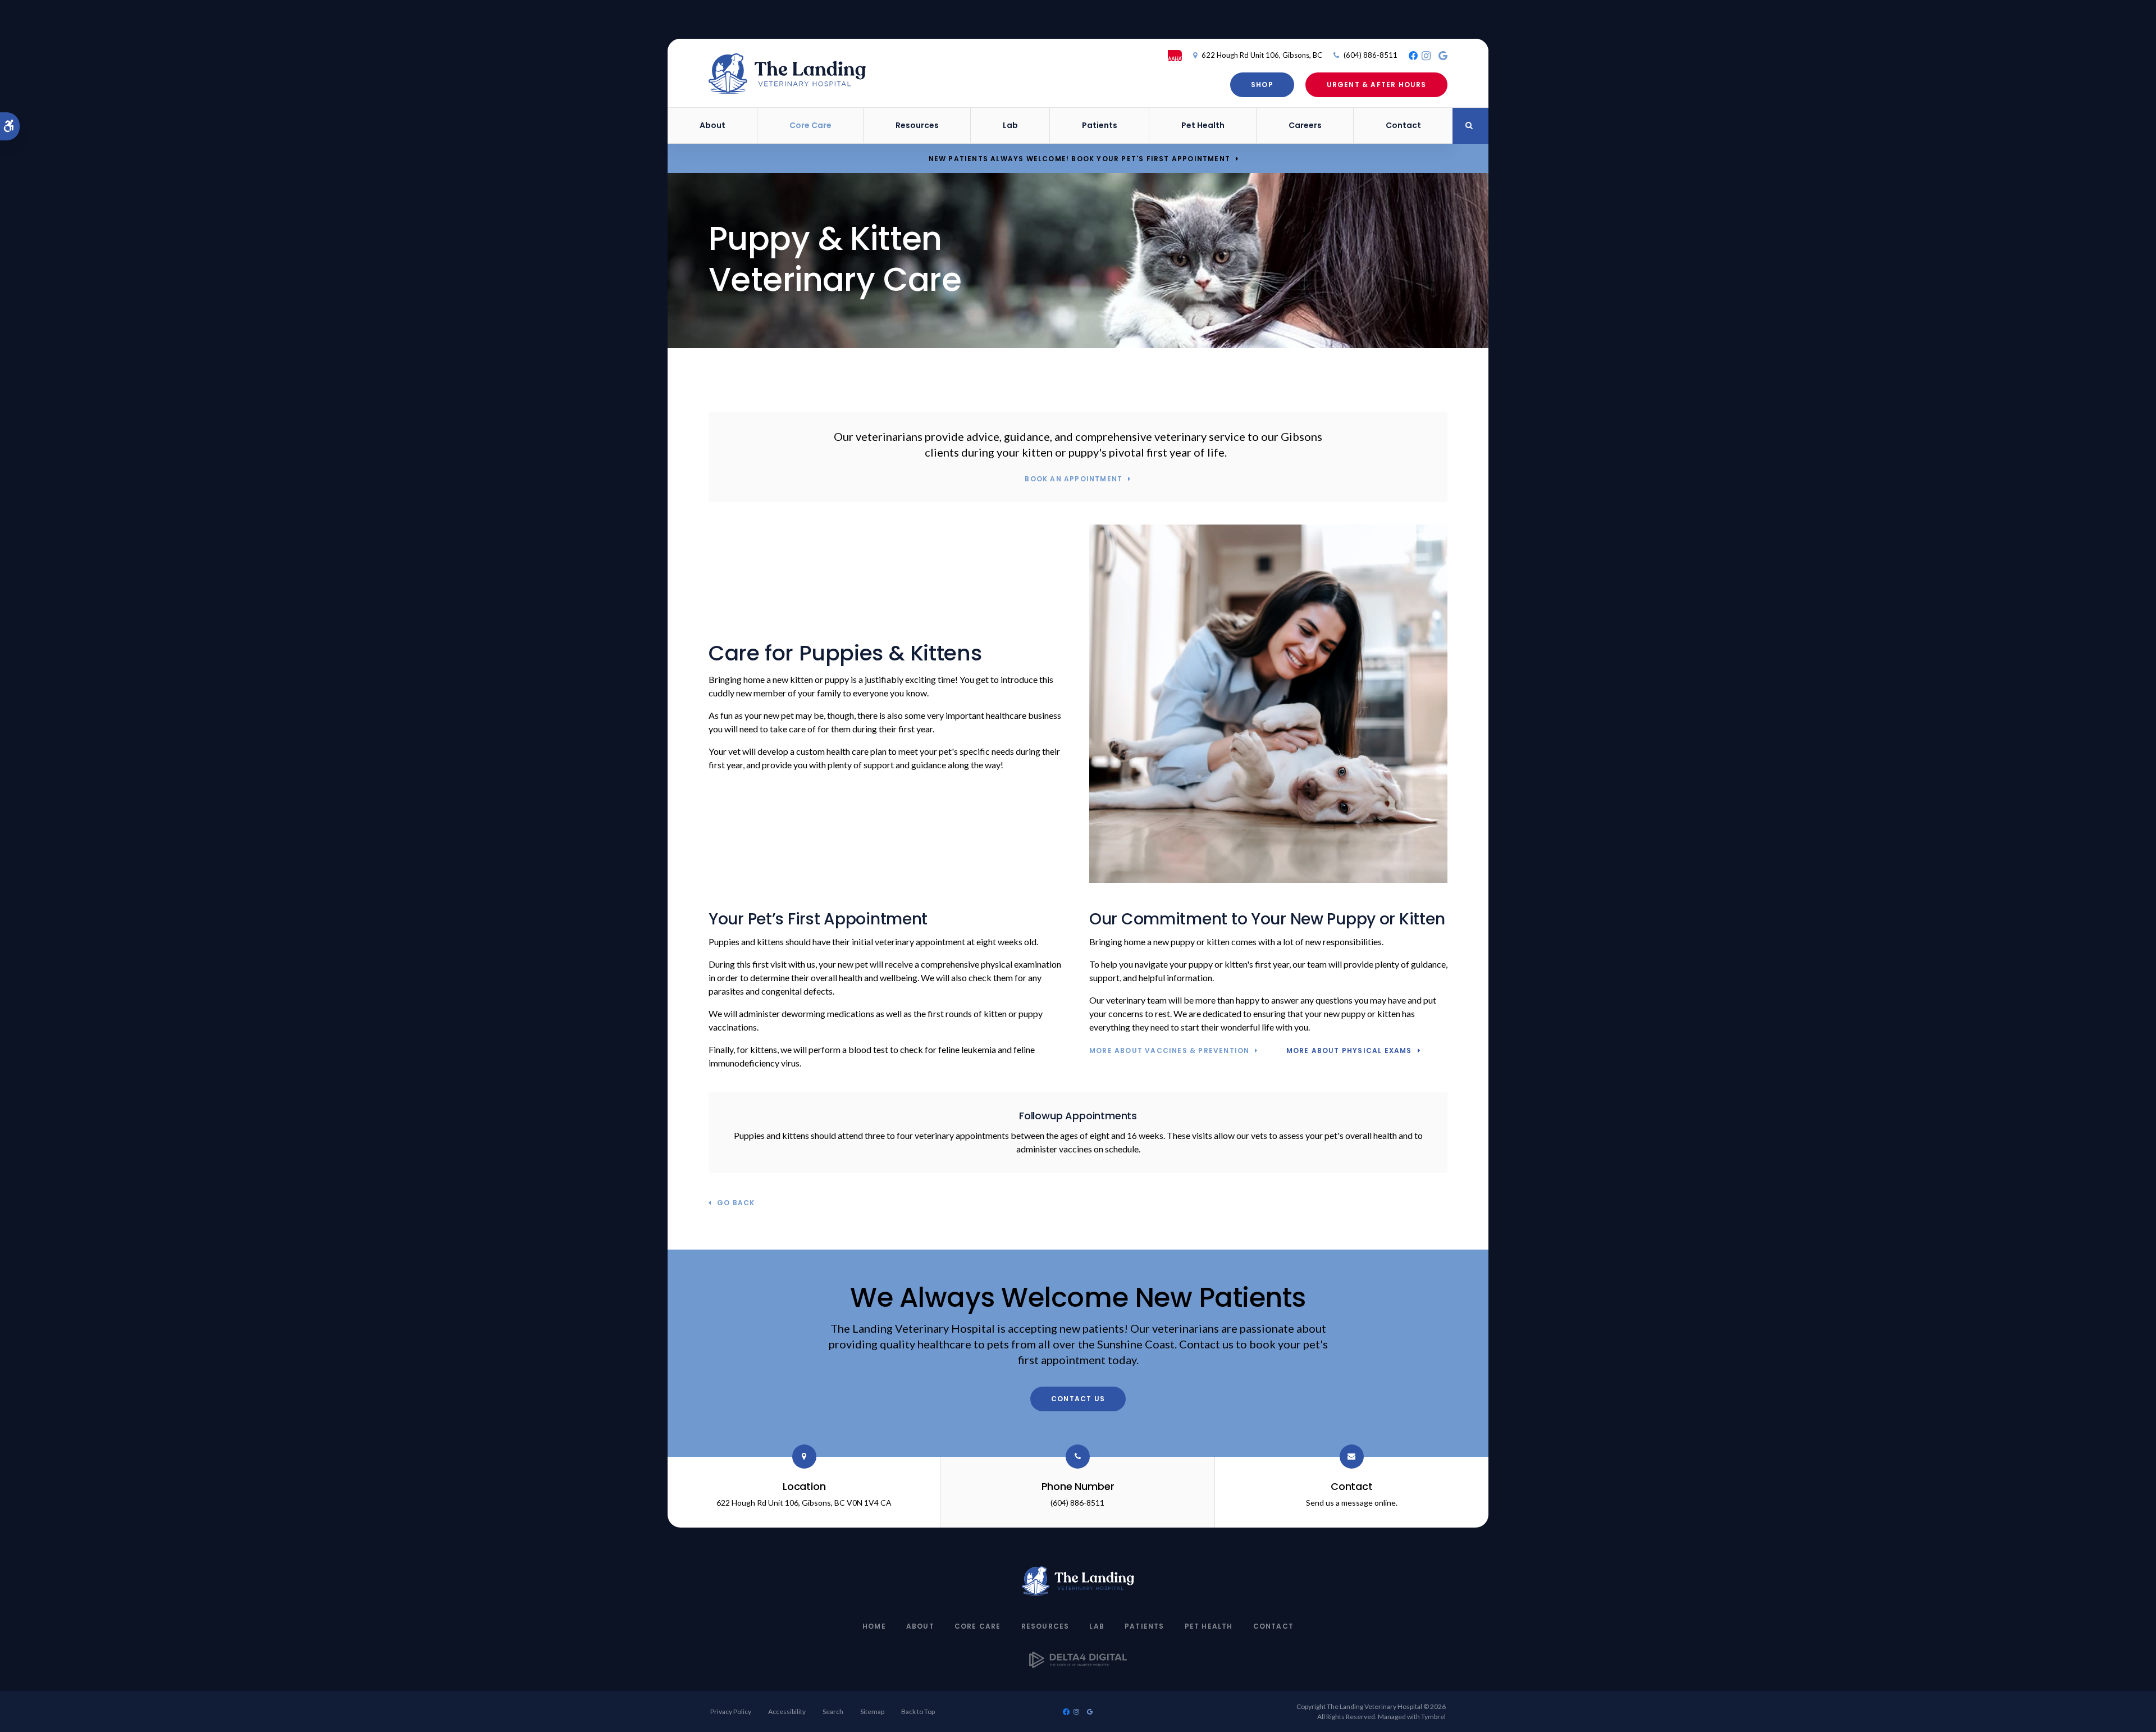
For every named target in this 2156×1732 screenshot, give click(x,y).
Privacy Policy (731, 1712)
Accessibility (787, 1712)
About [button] (712, 125)
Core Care (978, 1626)
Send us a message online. (1352, 1503)
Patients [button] (1100, 125)
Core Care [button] (810, 125)
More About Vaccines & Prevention (1169, 1051)
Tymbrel (1433, 1717)
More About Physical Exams (1349, 1051)
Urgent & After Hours (1377, 85)
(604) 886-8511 (1371, 55)
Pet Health (1203, 125)
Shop (1262, 85)
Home (874, 1626)
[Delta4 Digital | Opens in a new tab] (1078, 1664)
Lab (1010, 125)
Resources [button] (917, 125)
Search (833, 1712)
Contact (1403, 125)
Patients (1145, 1626)
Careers (1305, 125)
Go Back (736, 1203)
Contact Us (1078, 1399)
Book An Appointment (1074, 479)
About (920, 1626)
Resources (1045, 1626)
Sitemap (872, 1712)
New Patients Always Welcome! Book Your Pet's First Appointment (1079, 159)
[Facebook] (1413, 56)
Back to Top (918, 1712)
